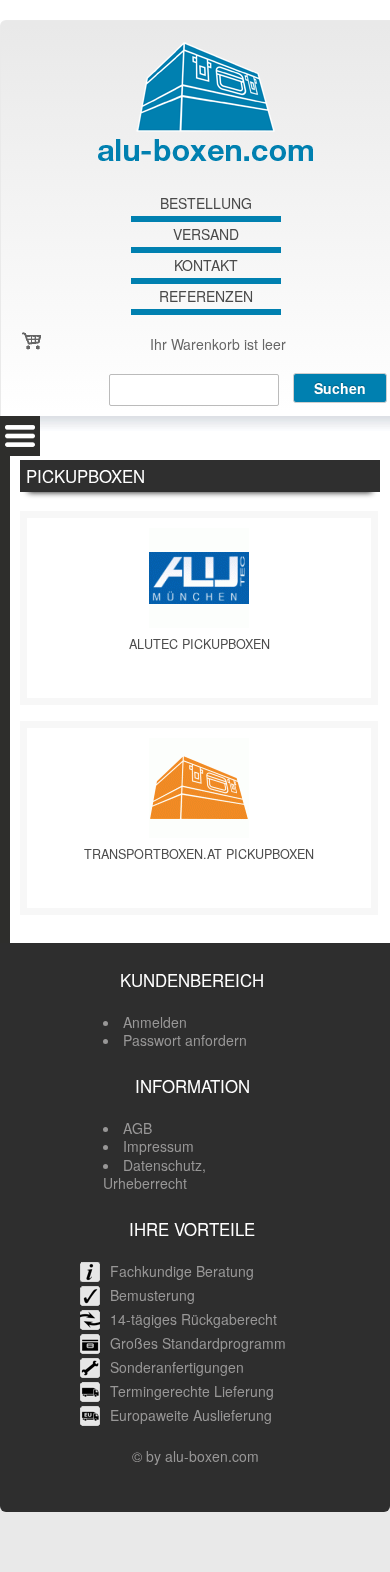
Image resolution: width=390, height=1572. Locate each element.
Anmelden (155, 1022)
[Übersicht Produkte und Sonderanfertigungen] (20, 436)
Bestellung (206, 203)
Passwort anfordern (185, 1040)
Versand (206, 234)
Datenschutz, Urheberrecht (154, 1174)
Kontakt (206, 265)
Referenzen (206, 296)
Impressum (158, 1146)
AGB (137, 1128)
